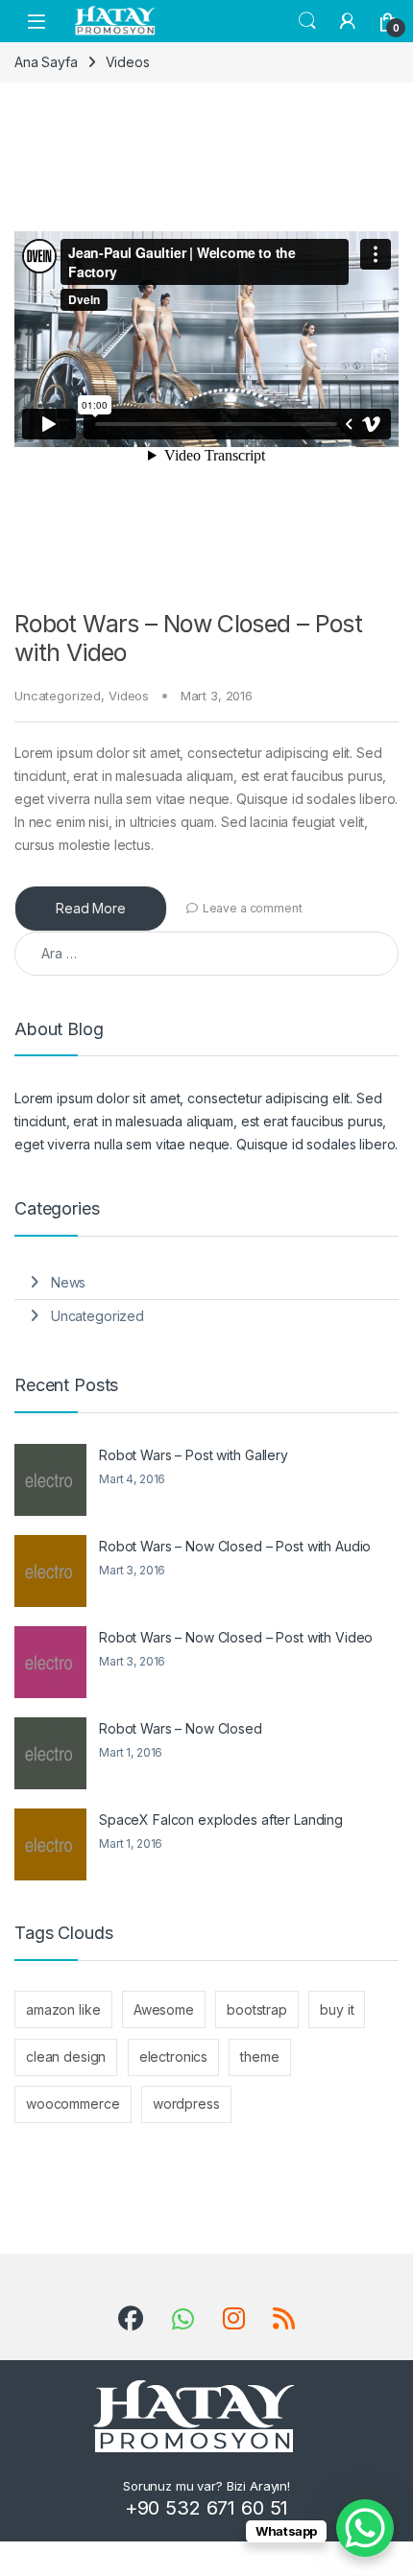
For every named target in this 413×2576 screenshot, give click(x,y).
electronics (173, 2056)
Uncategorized (58, 696)
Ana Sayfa (46, 62)
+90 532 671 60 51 (207, 2508)
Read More (91, 908)
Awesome (164, 2009)
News (68, 1282)
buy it (337, 2009)
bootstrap (257, 2009)
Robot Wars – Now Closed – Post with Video (236, 1637)
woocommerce (73, 2103)
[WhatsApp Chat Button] (365, 2528)
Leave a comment (253, 908)
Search (307, 21)
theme (259, 2056)
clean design (66, 2056)
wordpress (186, 2103)
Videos (129, 696)
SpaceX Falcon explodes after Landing (221, 1820)
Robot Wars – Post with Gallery (194, 1455)
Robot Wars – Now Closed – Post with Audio (235, 1546)
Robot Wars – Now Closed (181, 1728)
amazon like (63, 2009)
